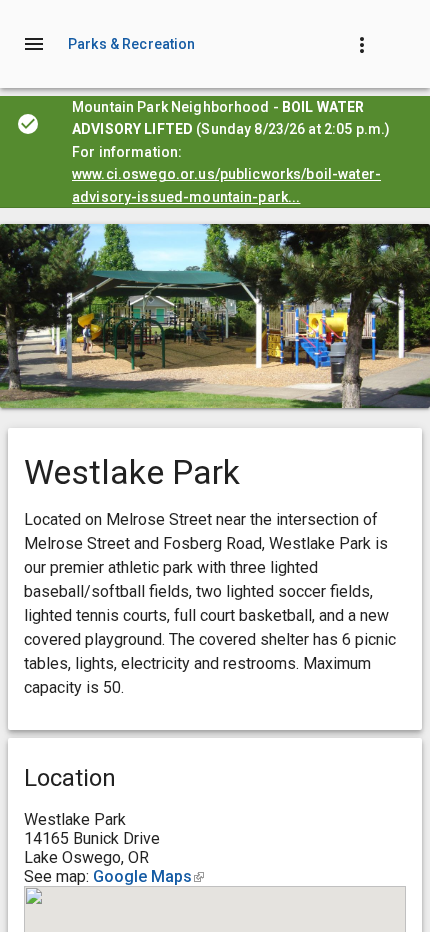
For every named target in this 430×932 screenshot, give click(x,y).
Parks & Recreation (132, 44)
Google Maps (148, 876)
